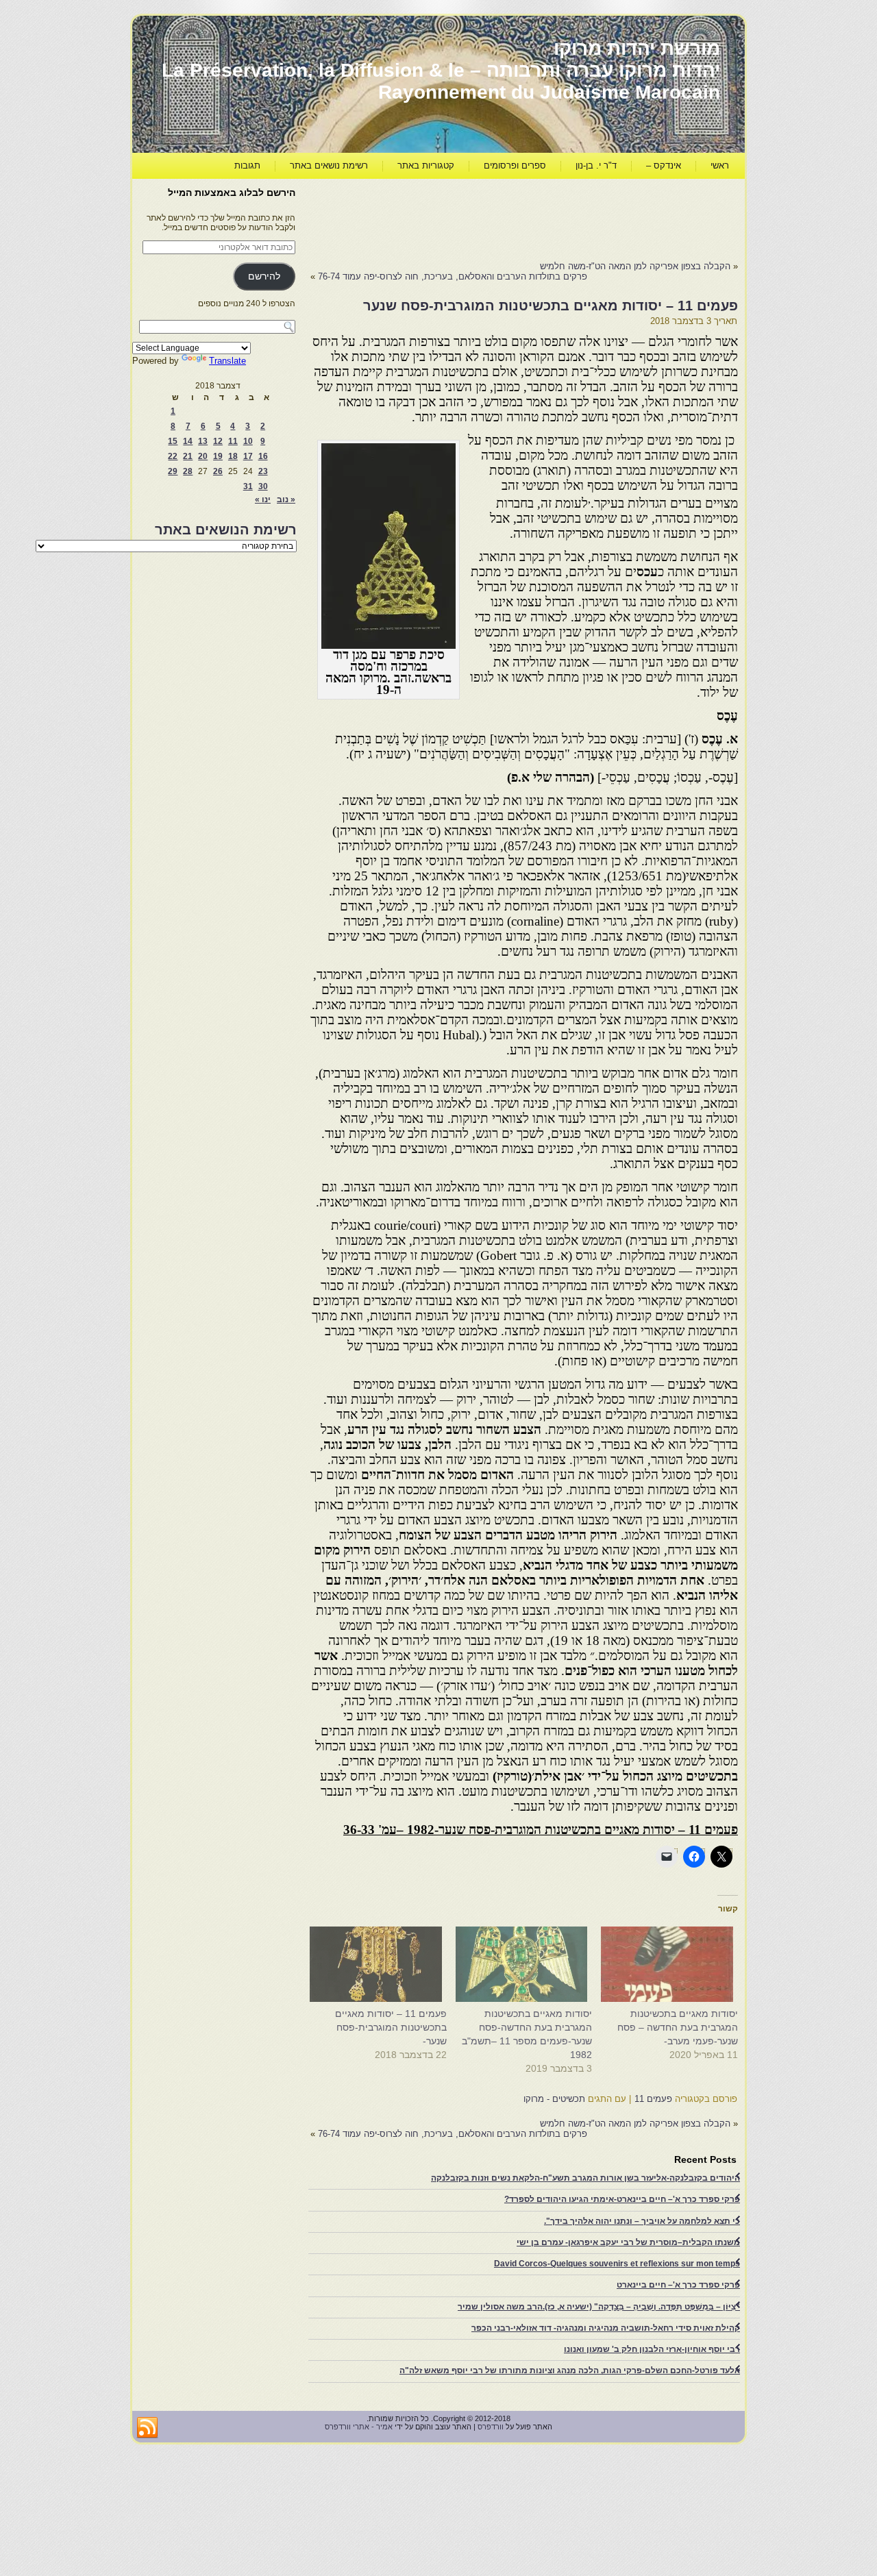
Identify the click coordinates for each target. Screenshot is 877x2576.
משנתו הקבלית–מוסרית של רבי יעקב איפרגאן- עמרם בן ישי (628, 2242)
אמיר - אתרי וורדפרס (359, 2427)
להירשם (264, 276)
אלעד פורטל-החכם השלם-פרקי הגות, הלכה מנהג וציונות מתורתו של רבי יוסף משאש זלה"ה (570, 2370)
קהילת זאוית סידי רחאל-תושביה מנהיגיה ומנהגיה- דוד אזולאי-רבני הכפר (606, 2328)
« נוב (286, 499)
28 (188, 471)
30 (263, 486)
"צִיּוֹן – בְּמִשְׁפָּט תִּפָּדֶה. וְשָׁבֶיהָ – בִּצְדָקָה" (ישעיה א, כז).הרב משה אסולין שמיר (599, 2307)
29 (173, 471)
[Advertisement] (489, 216)
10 (248, 441)
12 (218, 441)
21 (188, 456)
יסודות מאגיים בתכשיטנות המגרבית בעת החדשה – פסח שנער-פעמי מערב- (678, 2027)
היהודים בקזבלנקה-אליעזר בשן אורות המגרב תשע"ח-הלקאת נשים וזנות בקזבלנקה (585, 2178)
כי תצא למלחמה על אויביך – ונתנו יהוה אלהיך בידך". (642, 2221)
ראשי (720, 165)
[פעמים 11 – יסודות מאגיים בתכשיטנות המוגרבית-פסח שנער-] (381, 1964)
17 (248, 456)
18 (233, 456)
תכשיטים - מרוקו (554, 2099)
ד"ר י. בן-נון (596, 165)
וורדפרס (491, 2427)
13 (203, 441)
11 (233, 441)
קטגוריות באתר (426, 165)
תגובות (247, 165)
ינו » (263, 499)
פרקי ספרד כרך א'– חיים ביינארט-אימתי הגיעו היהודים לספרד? (622, 2199)
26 (218, 471)
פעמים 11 (653, 2099)
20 (203, 456)
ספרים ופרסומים (515, 165)
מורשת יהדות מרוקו (637, 48)
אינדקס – (664, 165)
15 (173, 441)
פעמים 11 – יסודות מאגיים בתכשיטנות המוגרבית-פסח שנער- (391, 2027)
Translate (227, 361)
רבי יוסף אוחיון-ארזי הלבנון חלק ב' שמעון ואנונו (652, 2349)
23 (263, 471)
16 (263, 456)
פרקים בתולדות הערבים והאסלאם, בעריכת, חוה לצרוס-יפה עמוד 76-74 (453, 276)
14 (188, 441)
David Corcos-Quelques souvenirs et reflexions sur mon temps (617, 2264)
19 (218, 456)
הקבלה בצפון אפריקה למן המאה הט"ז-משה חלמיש (635, 266)
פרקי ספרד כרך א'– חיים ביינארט (678, 2285)
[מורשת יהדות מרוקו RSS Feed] (147, 2428)
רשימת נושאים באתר (329, 165)
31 (248, 486)
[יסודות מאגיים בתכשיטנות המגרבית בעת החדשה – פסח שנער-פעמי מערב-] (672, 1964)
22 (173, 456)
